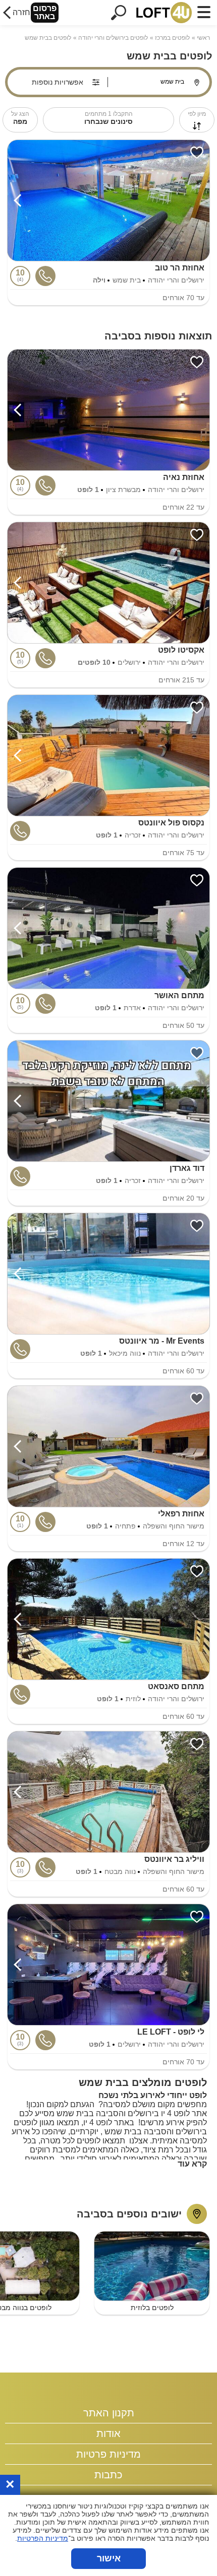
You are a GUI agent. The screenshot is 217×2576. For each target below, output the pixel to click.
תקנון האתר (109, 2413)
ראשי (203, 38)
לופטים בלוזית (152, 2308)
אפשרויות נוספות (58, 82)
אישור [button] (109, 2558)
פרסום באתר (45, 12)
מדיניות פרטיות (108, 2454)
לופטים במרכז (172, 38)
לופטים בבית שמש (48, 38)
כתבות (108, 2475)
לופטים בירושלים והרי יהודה (113, 38)
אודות (108, 2433)
